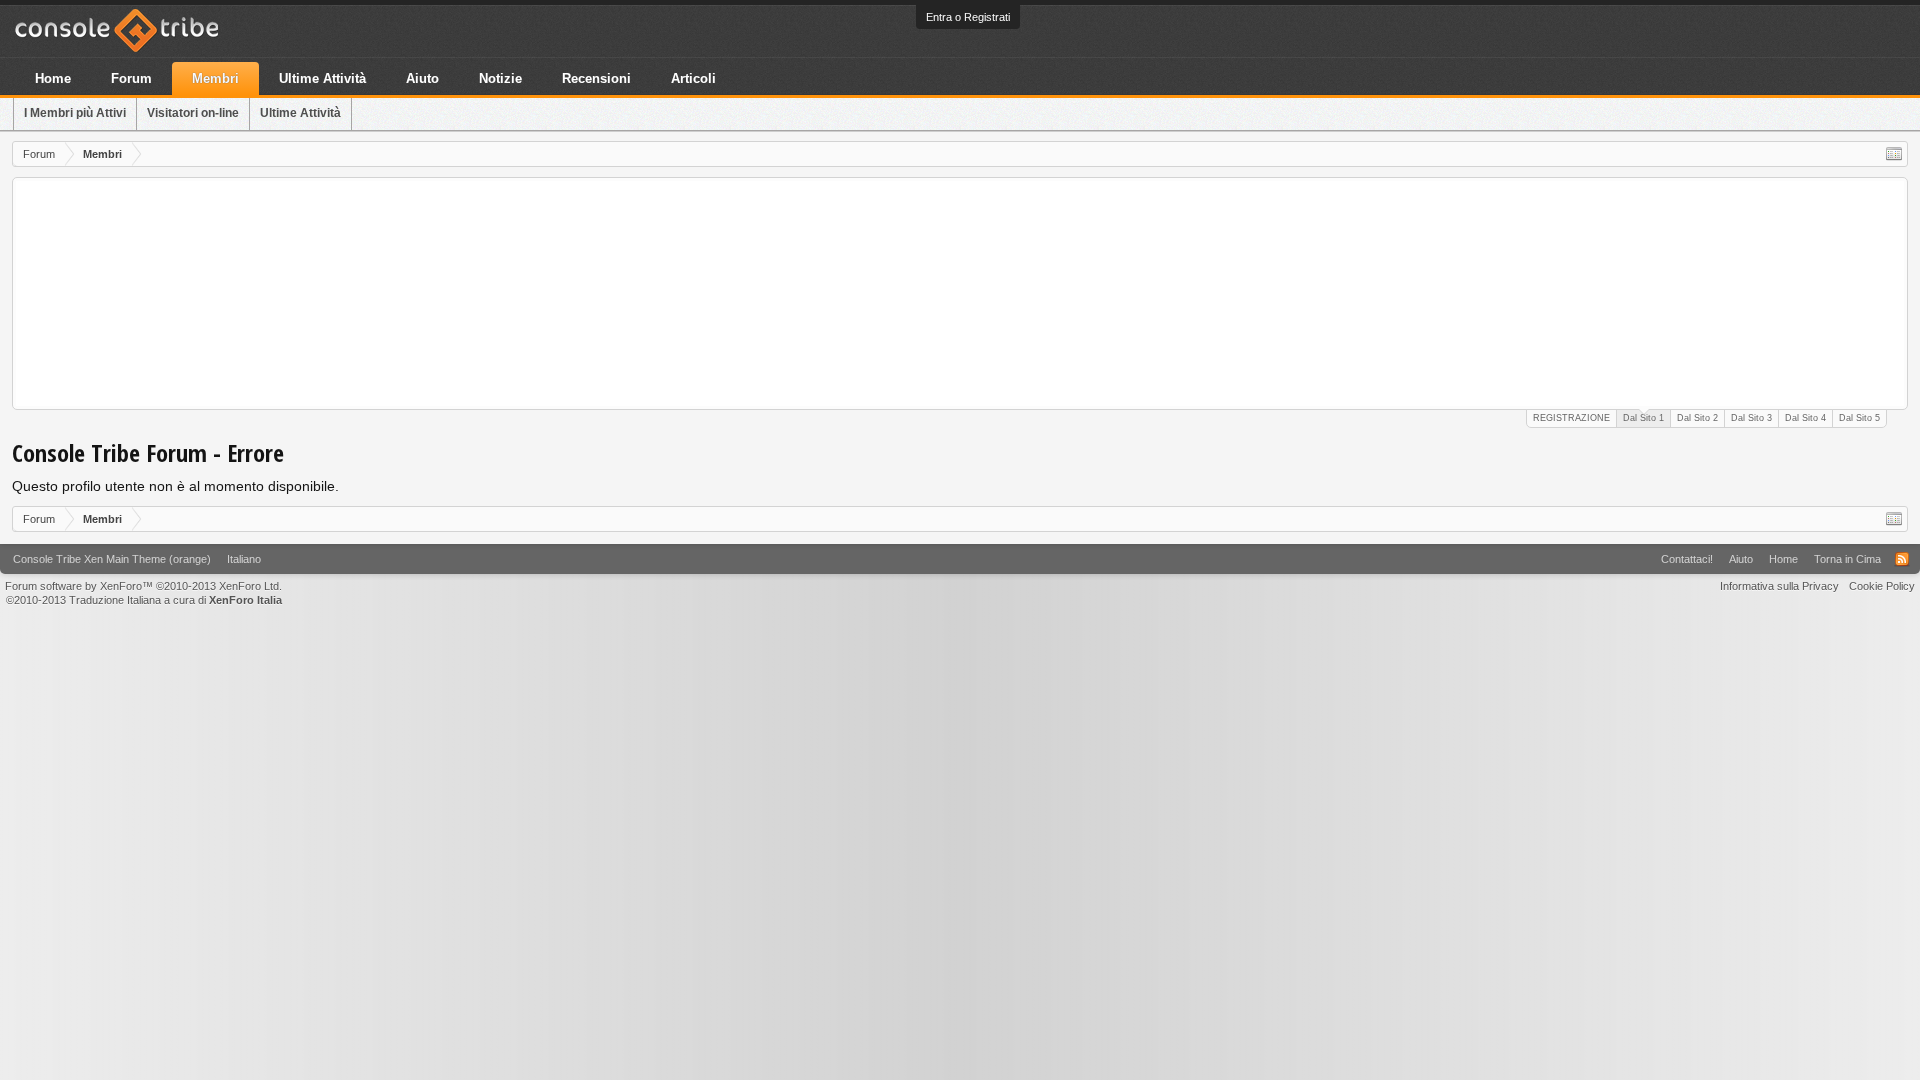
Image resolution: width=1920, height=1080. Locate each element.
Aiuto (422, 78)
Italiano (244, 559)
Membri (215, 78)
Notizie (500, 78)
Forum (131, 78)
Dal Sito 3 (1751, 418)
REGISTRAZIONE (1571, 418)
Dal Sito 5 (1859, 418)
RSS (1902, 559)
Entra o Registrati (968, 17)
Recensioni (596, 78)
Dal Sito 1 (1643, 418)
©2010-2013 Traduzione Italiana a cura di (144, 600)
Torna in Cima (1847, 559)
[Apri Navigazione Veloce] (1894, 154)
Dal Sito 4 (1805, 418)
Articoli (693, 78)
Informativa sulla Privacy (1779, 586)
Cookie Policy (1882, 586)
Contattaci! (1687, 559)
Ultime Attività (300, 113)
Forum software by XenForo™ (143, 586)
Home (53, 78)
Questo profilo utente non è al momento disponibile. (175, 486)
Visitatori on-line (193, 113)
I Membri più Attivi (75, 113)
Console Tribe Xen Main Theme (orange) (112, 559)
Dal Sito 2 (1697, 418)
